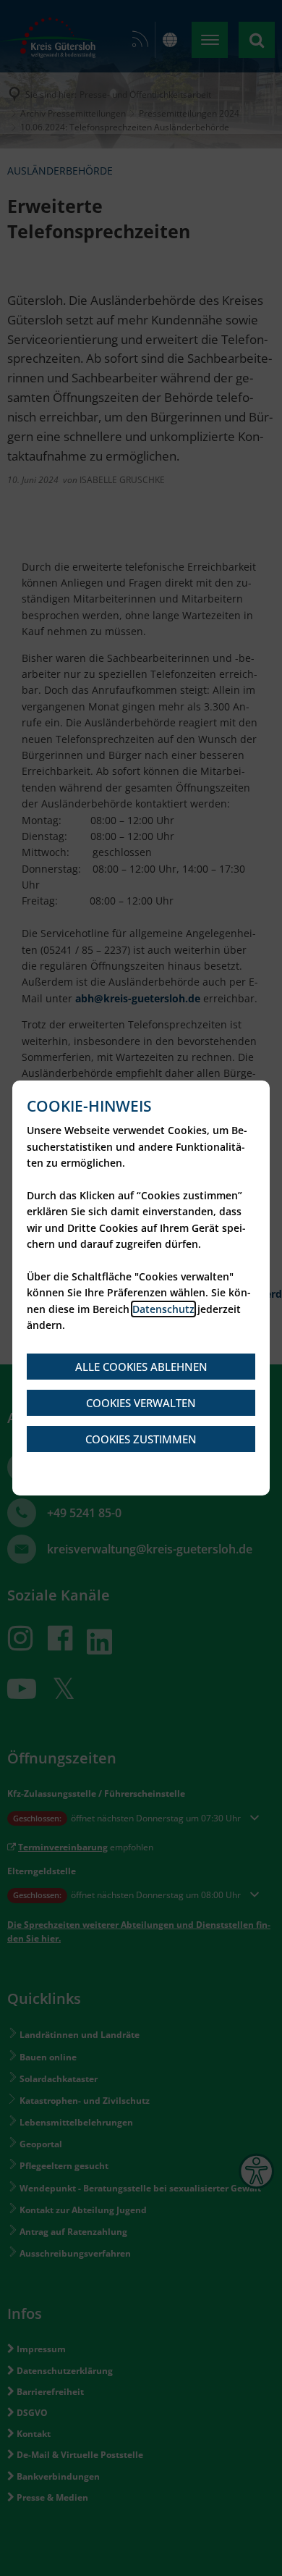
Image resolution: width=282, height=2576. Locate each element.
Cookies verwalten (141, 1403)
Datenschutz (163, 1309)
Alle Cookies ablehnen (141, 1367)
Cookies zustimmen (141, 1439)
